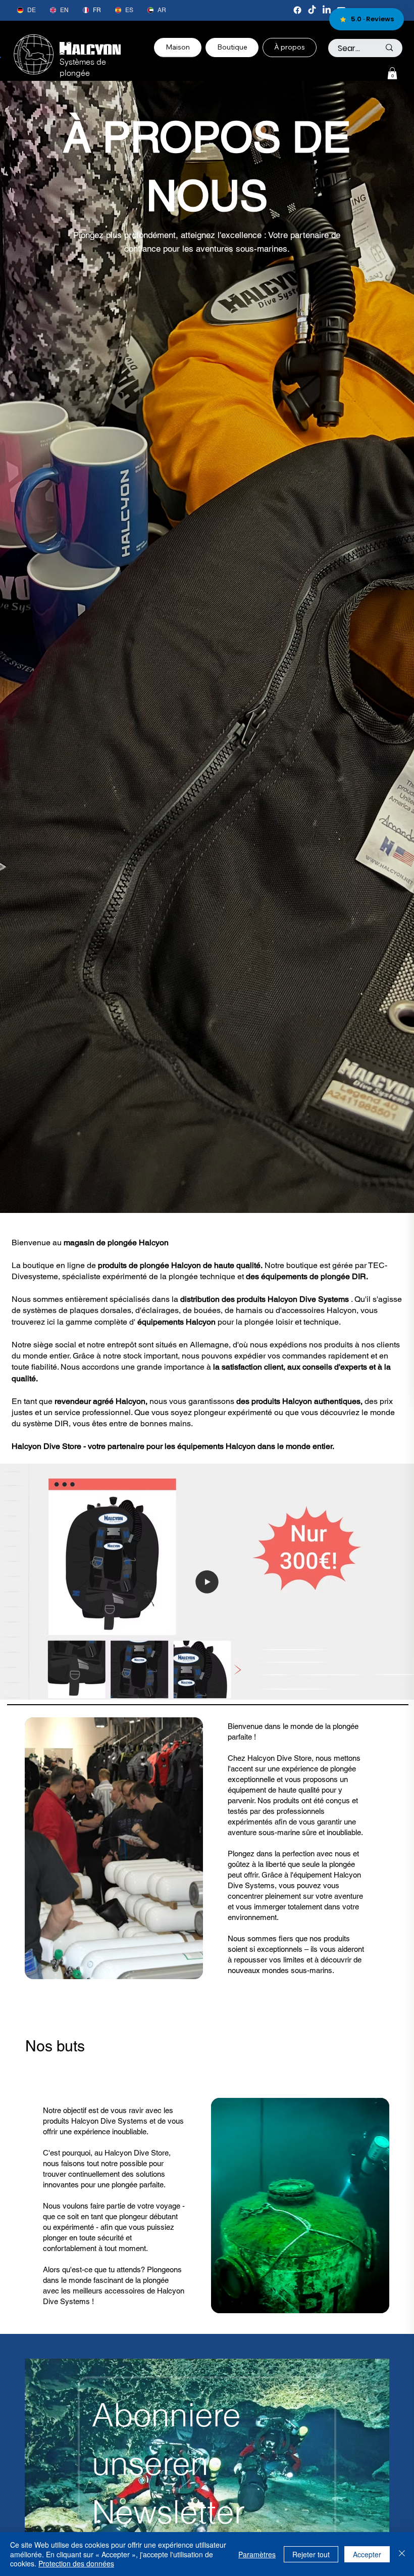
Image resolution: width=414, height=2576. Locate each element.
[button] (392, 73)
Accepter (367, 2554)
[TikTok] (312, 10)
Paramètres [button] (257, 2554)
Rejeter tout (311, 2554)
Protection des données (76, 2563)
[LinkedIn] (327, 10)
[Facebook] (297, 10)
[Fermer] (402, 2554)
